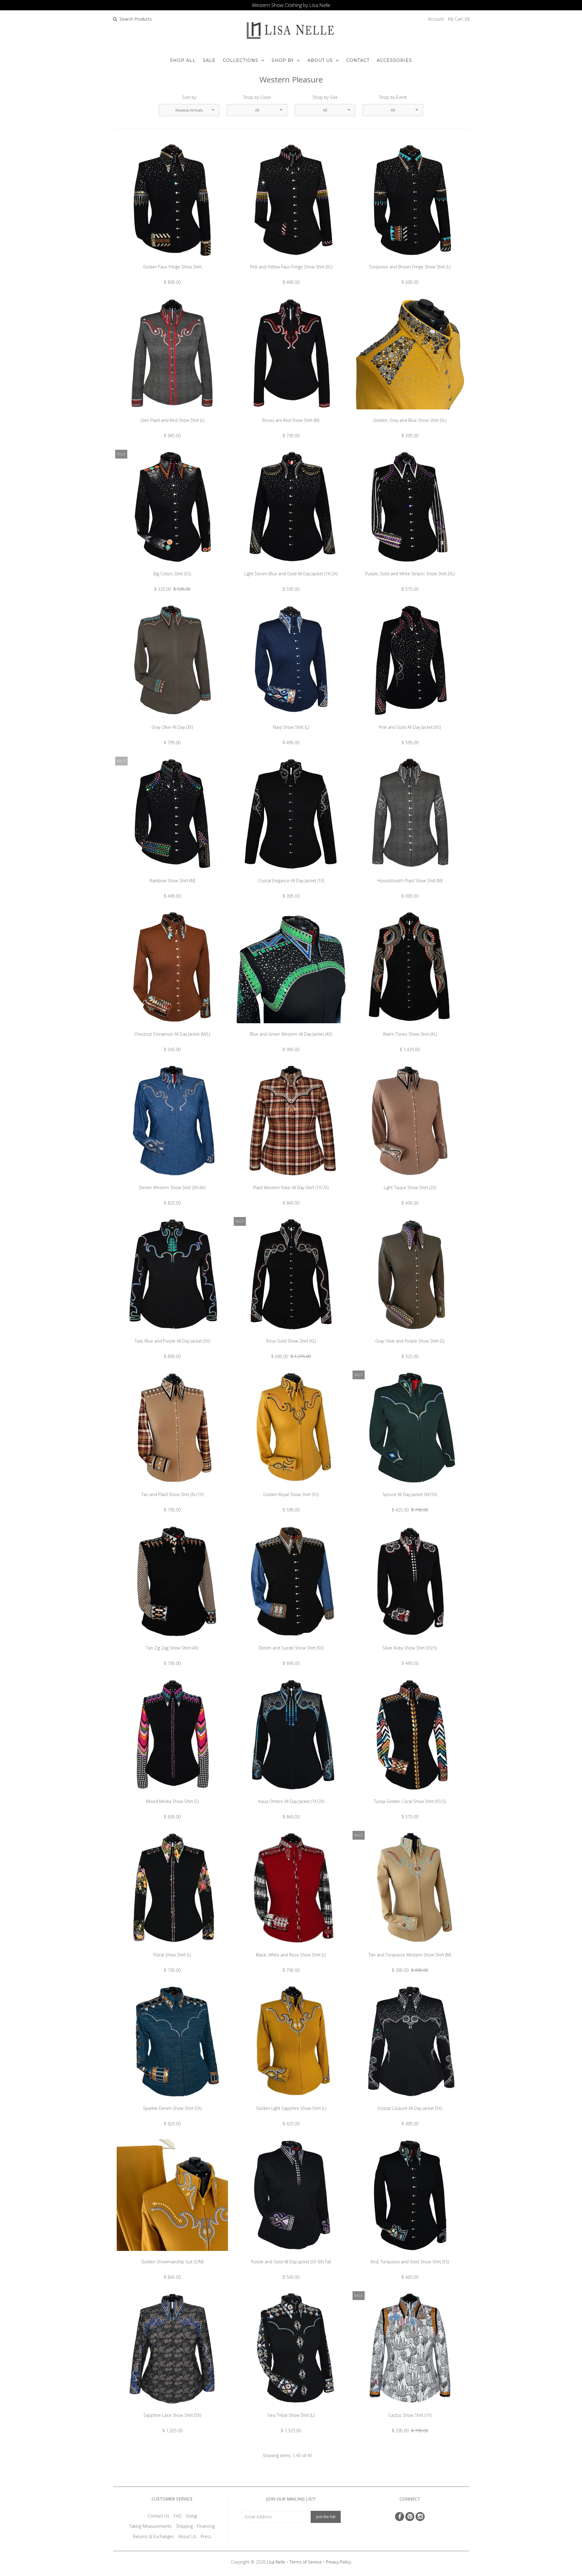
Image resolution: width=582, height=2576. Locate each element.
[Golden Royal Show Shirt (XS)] (291, 1488)
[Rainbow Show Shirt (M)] (172, 874)
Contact (358, 60)
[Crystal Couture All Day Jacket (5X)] (410, 2102)
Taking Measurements (151, 2526)
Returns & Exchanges (154, 2536)
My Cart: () (459, 19)
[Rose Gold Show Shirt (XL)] (291, 1335)
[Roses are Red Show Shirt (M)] (291, 414)
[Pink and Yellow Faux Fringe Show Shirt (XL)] (291, 260)
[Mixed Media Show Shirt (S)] (172, 1795)
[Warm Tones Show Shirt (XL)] (410, 1028)
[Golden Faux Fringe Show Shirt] (172, 260)
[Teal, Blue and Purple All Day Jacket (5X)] (172, 1335)
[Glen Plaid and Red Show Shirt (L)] (172, 414)
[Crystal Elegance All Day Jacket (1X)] (291, 874)
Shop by (283, 60)
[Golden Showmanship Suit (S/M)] (172, 2255)
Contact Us (159, 2516)
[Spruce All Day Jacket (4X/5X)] (410, 1488)
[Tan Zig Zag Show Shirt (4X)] (172, 1641)
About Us (320, 60)
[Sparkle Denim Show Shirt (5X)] (172, 2102)
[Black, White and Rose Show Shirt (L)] (291, 1948)
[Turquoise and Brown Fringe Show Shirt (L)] (410, 260)
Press (206, 2536)
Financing (206, 2526)
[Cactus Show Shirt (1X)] (410, 2409)
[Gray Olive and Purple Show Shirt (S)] (410, 1335)
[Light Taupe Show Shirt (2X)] (410, 1181)
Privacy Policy (338, 2562)
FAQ (178, 2516)
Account (436, 19)
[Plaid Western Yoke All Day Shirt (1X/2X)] (291, 1181)
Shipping (184, 2526)
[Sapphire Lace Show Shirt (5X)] (172, 2409)
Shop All (183, 60)
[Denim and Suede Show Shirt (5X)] (291, 1641)
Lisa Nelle (276, 2562)
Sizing (191, 2516)
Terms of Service (306, 2562)
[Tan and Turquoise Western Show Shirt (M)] (410, 1948)
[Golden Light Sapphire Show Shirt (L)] (291, 2102)
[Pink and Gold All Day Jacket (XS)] (410, 721)
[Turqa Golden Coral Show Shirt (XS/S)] (410, 1795)
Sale (209, 60)
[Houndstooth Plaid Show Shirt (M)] (410, 874)
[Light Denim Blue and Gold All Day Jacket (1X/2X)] (291, 567)
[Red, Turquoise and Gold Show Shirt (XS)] (410, 2255)
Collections (241, 60)
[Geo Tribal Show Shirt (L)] (291, 2409)
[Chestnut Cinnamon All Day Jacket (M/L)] (172, 1028)
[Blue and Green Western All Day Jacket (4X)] (291, 1028)
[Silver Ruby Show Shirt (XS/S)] (410, 1641)
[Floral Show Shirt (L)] (172, 1948)
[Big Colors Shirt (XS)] (172, 567)
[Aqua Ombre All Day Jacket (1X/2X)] (291, 1795)
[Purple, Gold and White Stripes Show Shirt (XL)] (410, 567)
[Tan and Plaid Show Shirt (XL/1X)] (172, 1488)
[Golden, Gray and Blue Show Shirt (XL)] (410, 414)
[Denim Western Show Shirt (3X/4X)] (172, 1181)
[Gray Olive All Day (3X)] (172, 721)
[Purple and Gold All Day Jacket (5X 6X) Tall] (291, 2255)
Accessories (394, 60)
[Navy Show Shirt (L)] (291, 721)
